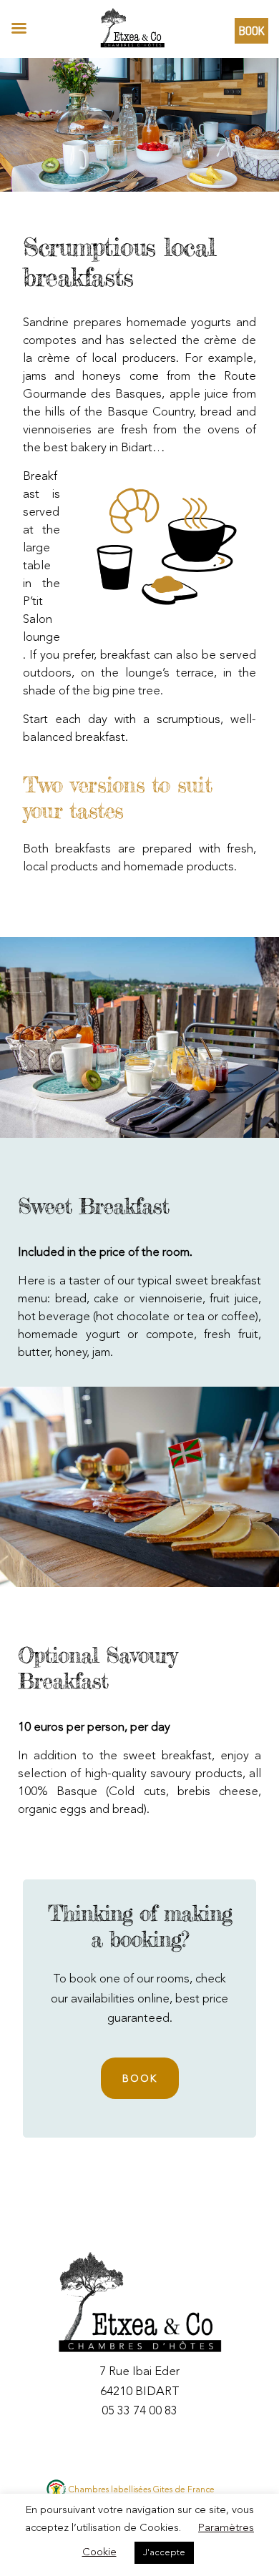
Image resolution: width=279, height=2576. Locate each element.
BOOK (140, 2079)
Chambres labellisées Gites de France (142, 2490)
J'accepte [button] (164, 2553)
